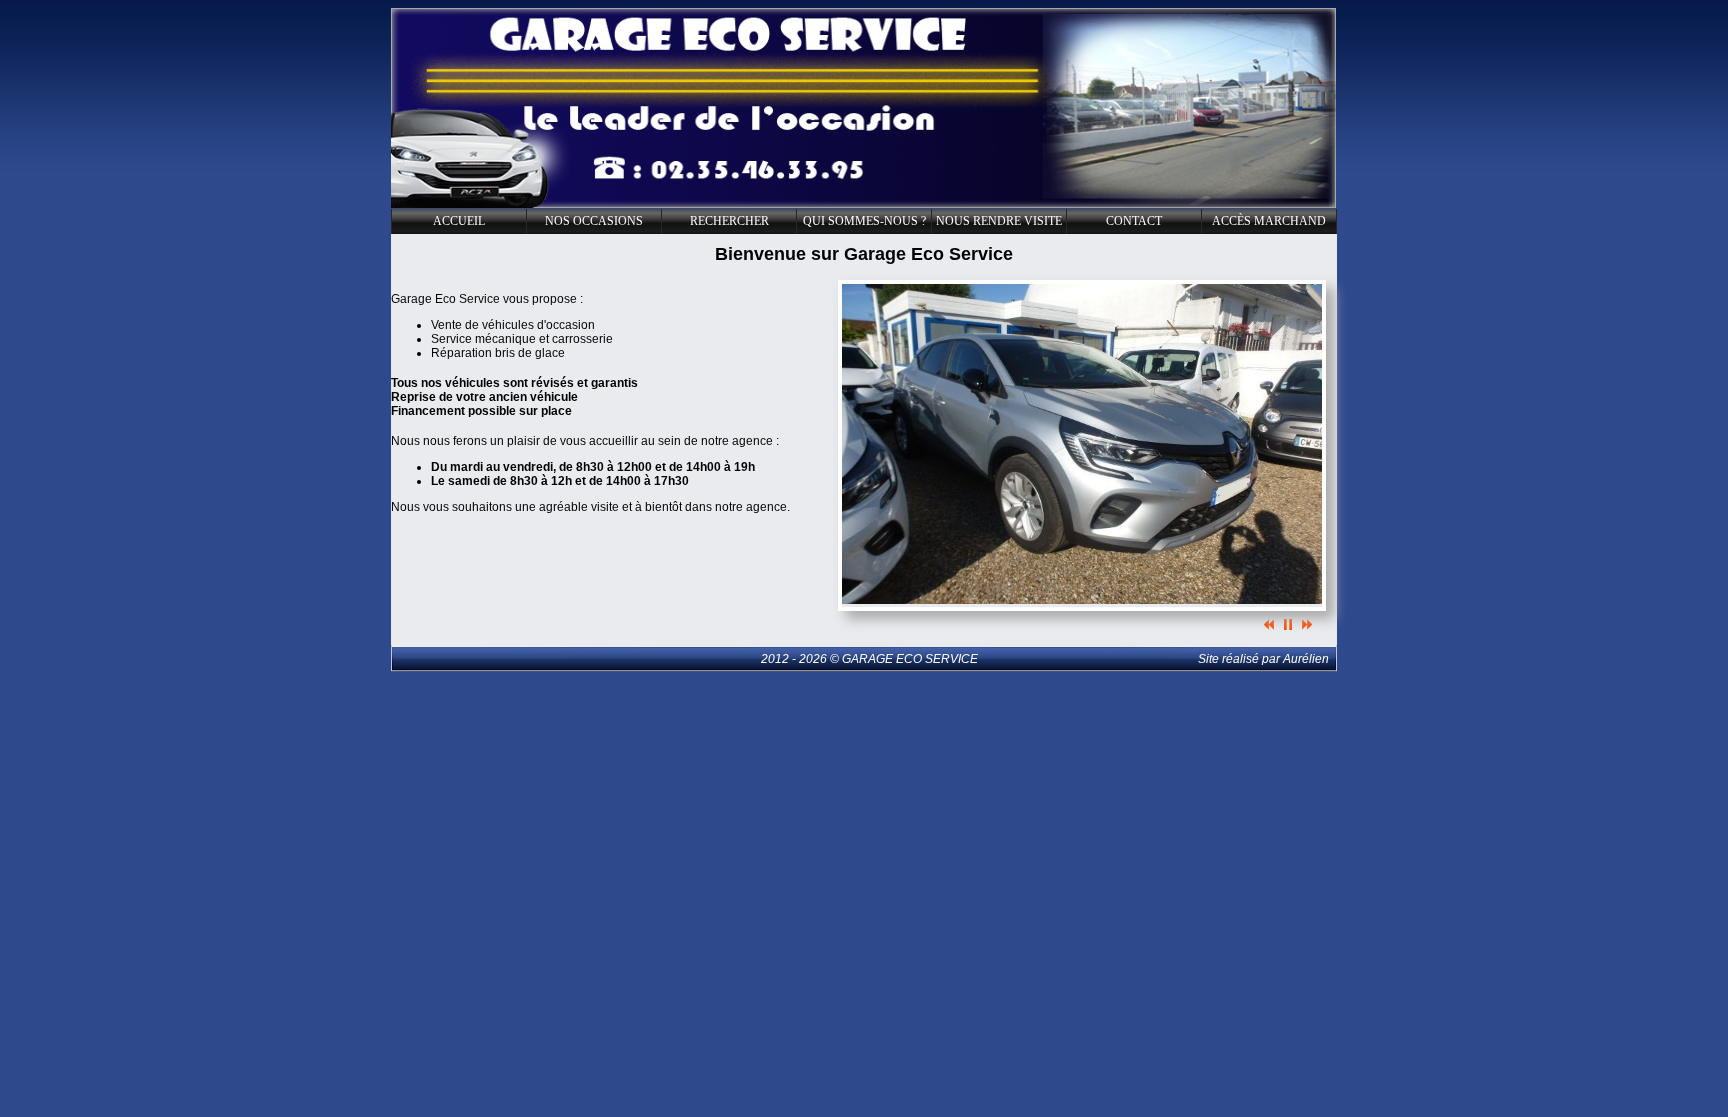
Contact (1134, 221)
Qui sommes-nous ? (864, 221)
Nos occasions (594, 221)
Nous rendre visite (999, 221)
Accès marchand (1269, 221)
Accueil (459, 221)
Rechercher (729, 221)
